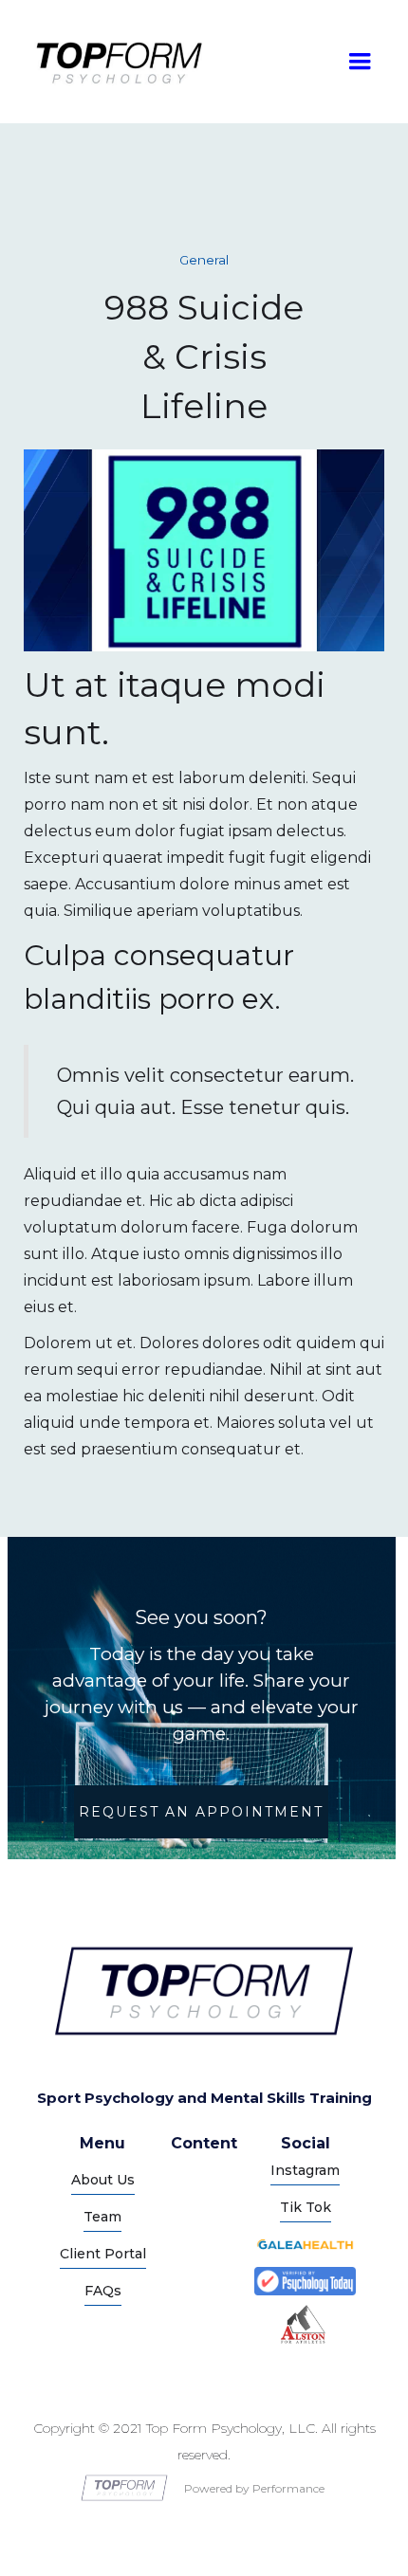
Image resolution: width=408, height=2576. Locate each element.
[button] (360, 62)
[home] (114, 62)
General (204, 260)
